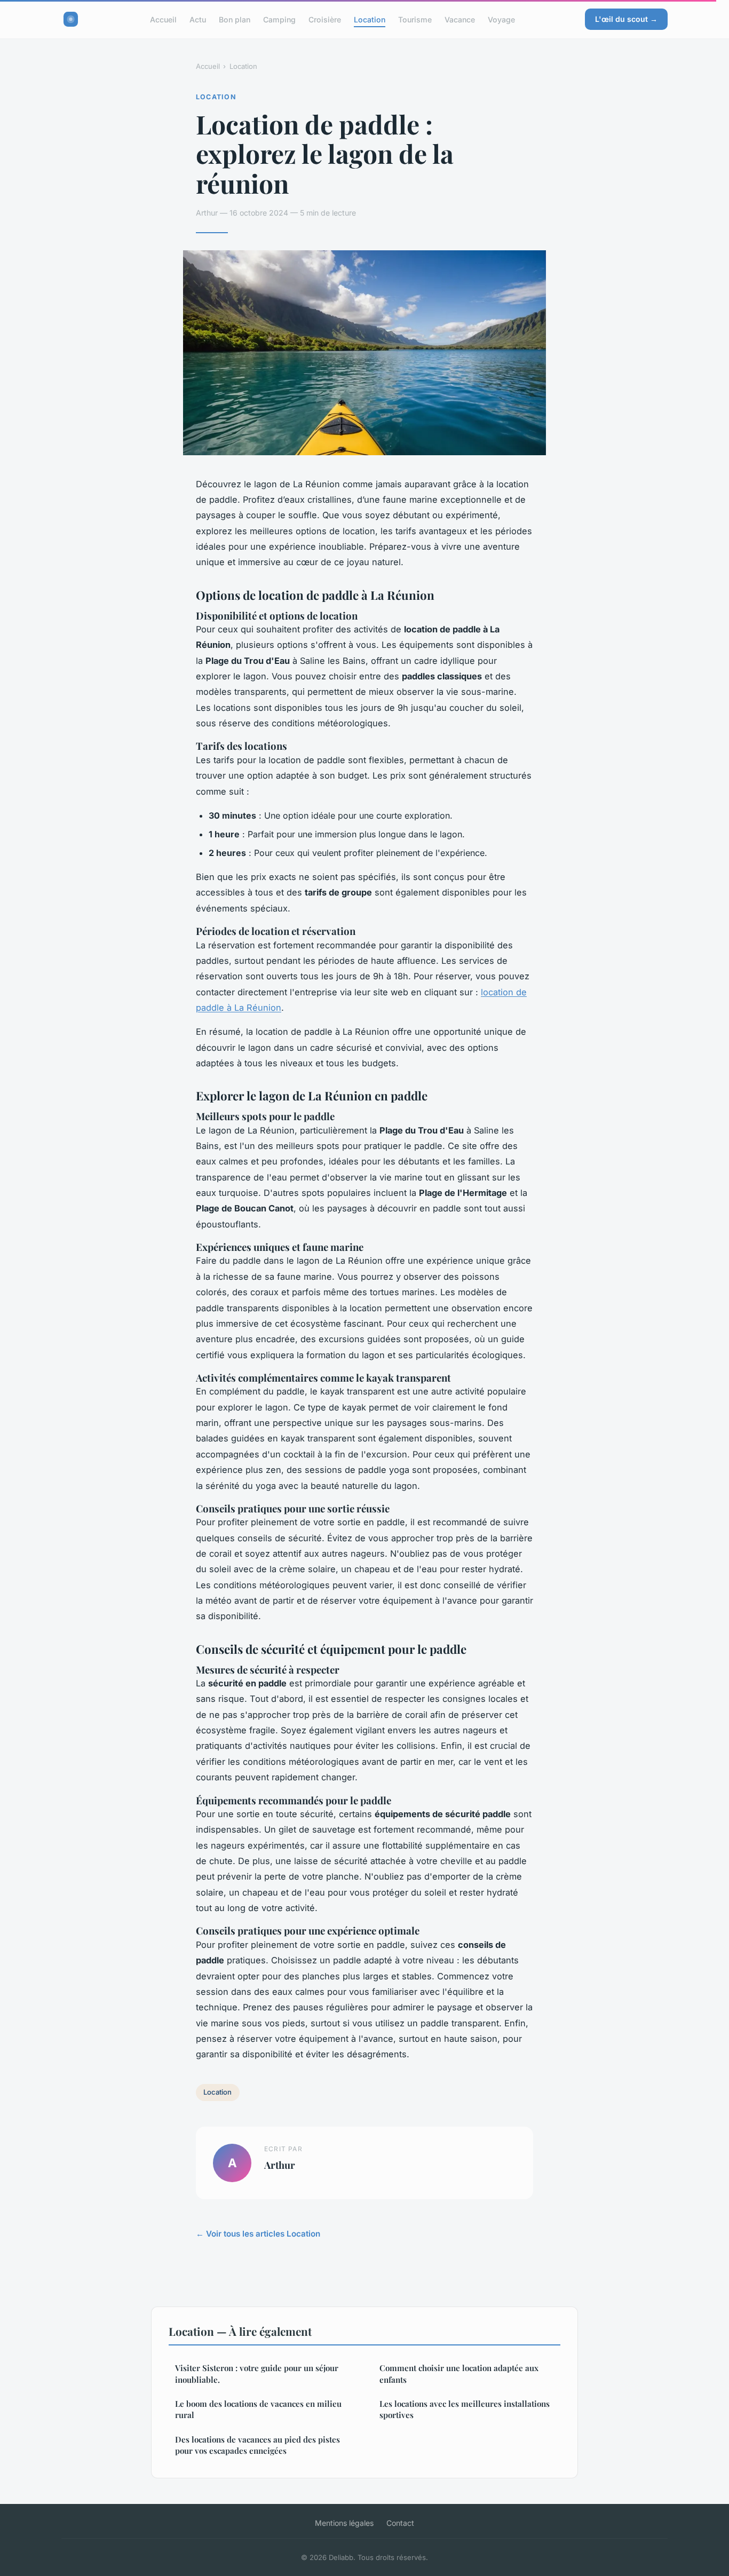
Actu (198, 19)
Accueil (163, 19)
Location (370, 19)
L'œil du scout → (626, 19)
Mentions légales (344, 2523)
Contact (400, 2523)
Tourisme (415, 19)
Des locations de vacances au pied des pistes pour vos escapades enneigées (257, 2445)
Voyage (501, 19)
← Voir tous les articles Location (258, 2234)
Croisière (325, 19)
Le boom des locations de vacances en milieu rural (258, 2409)
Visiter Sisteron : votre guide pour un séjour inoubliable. (257, 2373)
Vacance (460, 19)
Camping (279, 19)
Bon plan (235, 19)
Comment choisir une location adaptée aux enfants (459, 2373)
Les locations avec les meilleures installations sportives (465, 2409)
